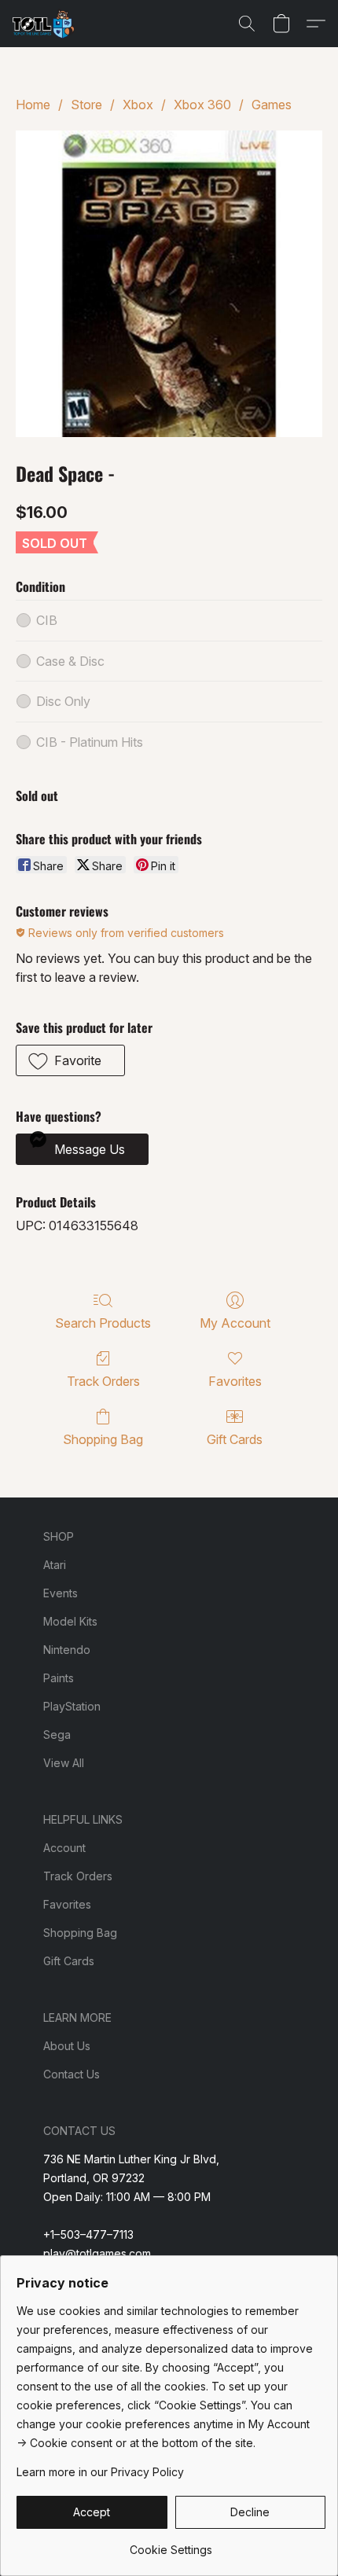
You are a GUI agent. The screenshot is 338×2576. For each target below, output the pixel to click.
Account (64, 1848)
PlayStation (72, 1706)
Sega (57, 1734)
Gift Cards (235, 1439)
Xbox (138, 105)
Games (272, 105)
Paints (59, 1678)
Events (61, 1593)
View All (64, 1763)
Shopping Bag (103, 1439)
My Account (235, 1323)
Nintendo (67, 1650)
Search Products (103, 1323)
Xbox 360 (202, 105)
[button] (45, 24)
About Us (67, 2046)
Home (33, 105)
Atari (55, 1565)
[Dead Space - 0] (169, 284)
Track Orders (103, 1381)
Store (86, 105)
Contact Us (72, 2074)
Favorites (235, 1381)
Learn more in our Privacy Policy (100, 2472)
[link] (171, 2544)
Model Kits (70, 1621)
